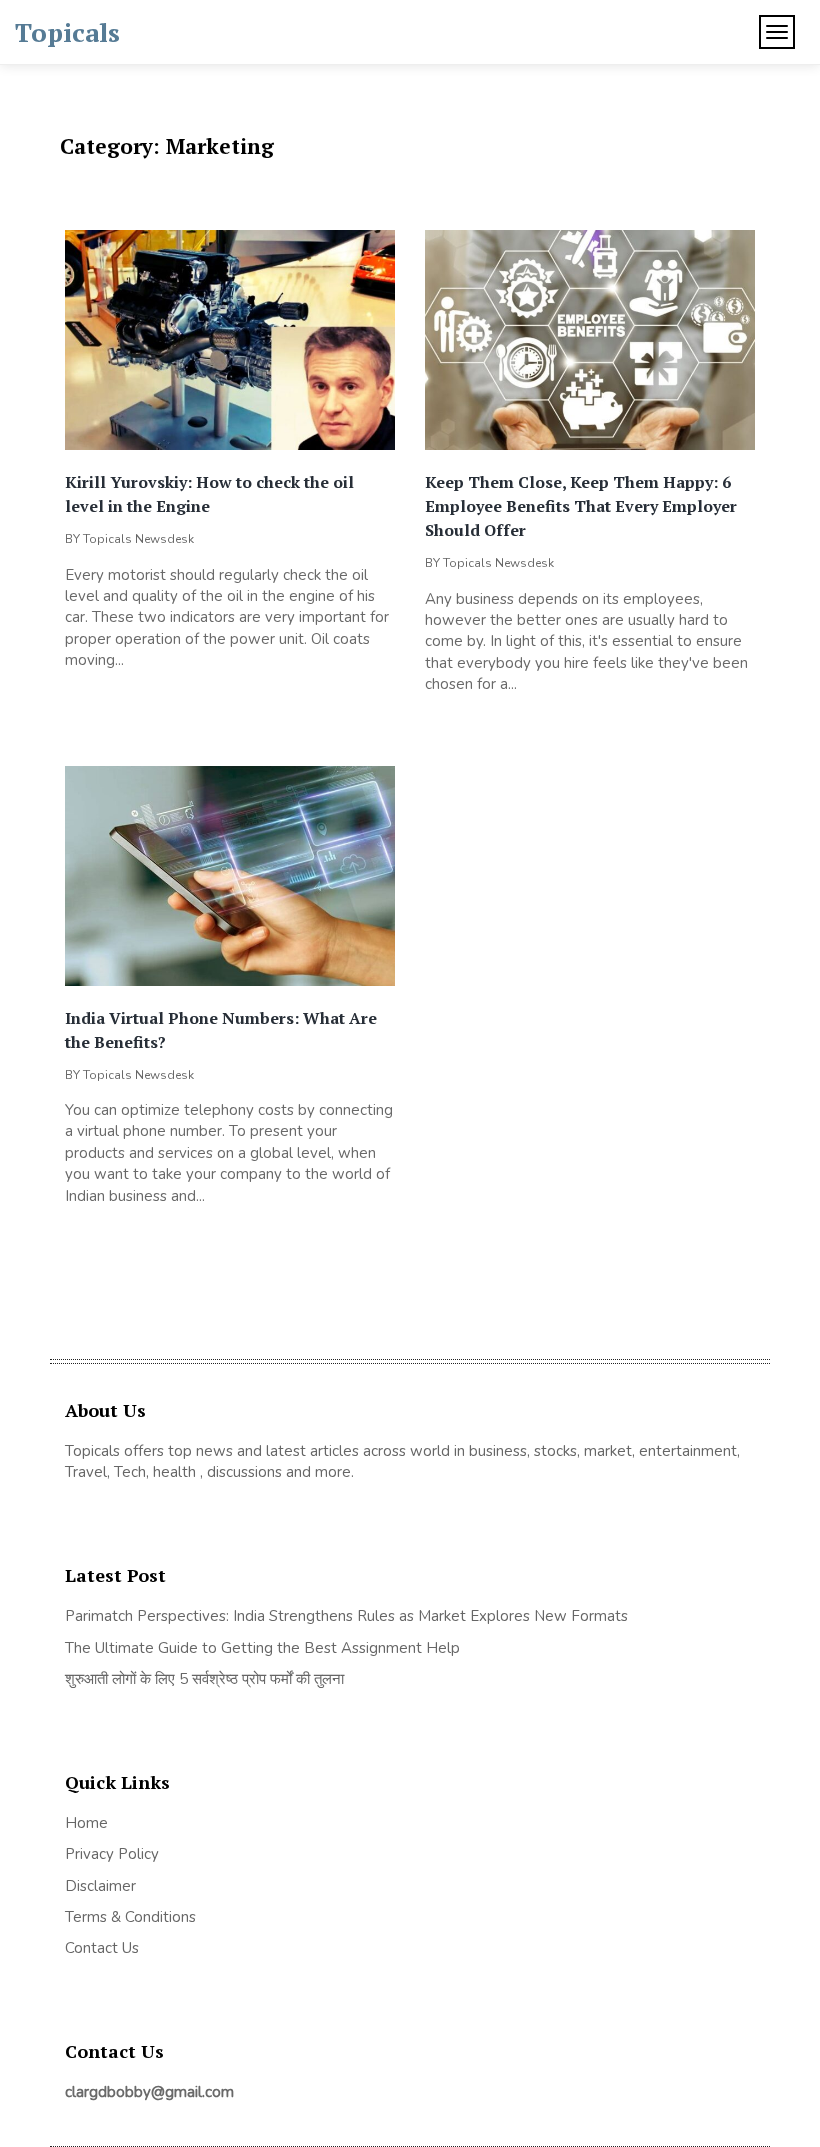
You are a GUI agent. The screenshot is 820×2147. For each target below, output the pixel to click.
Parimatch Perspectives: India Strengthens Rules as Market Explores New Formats (346, 1616)
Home (86, 1823)
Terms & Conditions (130, 1917)
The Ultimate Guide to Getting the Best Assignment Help (262, 1648)
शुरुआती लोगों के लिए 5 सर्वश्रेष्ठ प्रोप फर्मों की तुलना (204, 1679)
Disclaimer (100, 1886)
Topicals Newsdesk (138, 539)
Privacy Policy (112, 1854)
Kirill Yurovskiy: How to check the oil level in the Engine (209, 494)
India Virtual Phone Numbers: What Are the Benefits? (221, 1030)
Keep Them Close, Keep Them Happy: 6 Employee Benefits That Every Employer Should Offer (581, 506)
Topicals (67, 32)
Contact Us (102, 1948)
